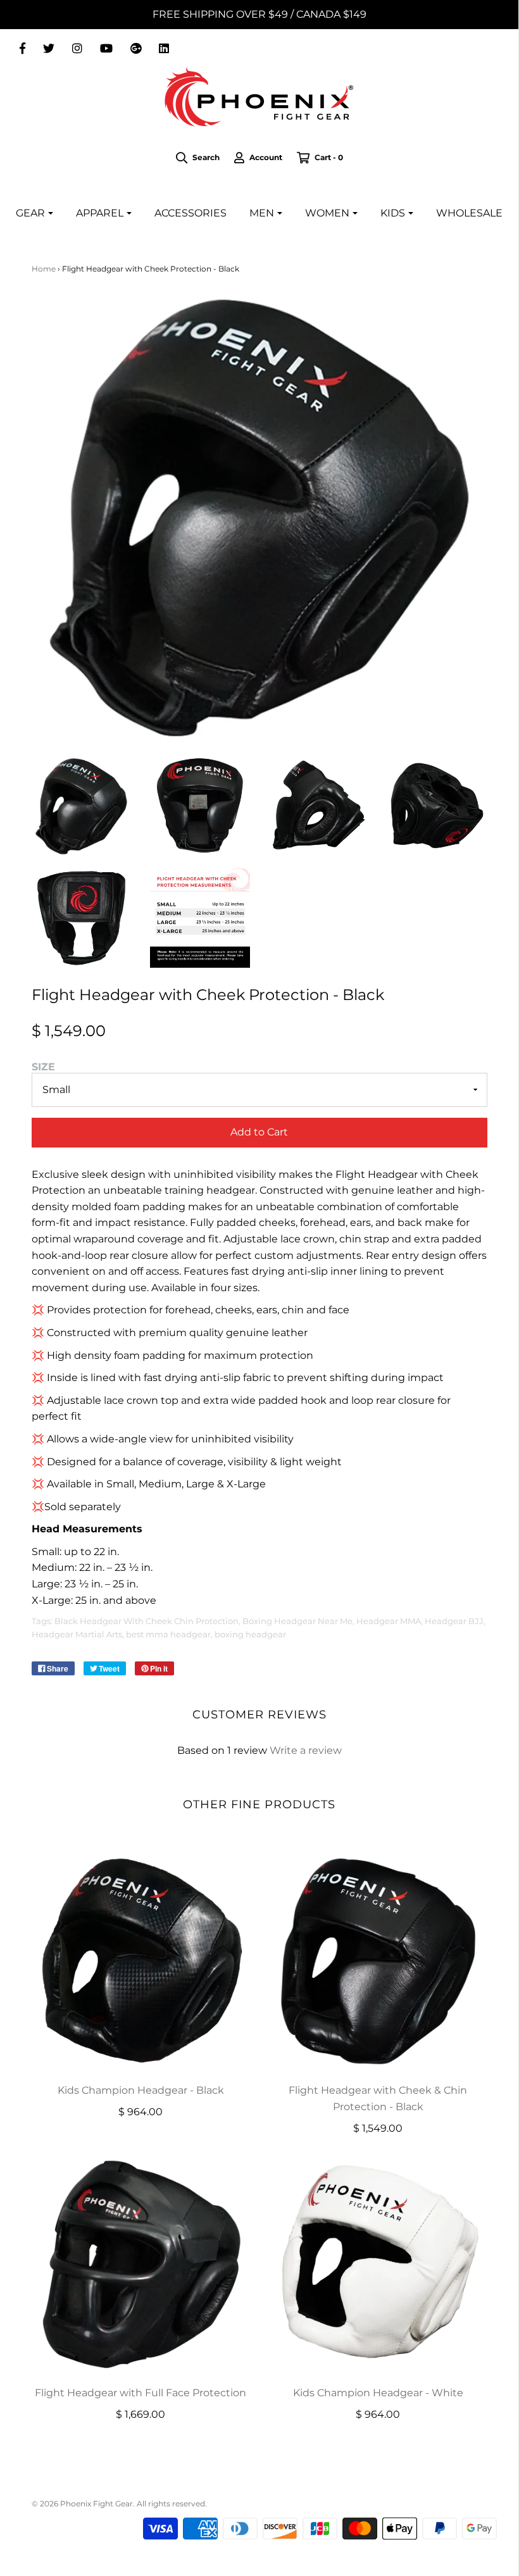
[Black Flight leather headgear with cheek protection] (82, 806)
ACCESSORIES (191, 213)
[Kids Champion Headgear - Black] (141, 1960)
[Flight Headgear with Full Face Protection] (141, 2263)
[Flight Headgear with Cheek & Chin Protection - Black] (378, 1960)
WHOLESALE (469, 213)
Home (44, 269)
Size (43, 1067)
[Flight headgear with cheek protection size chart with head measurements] (200, 918)
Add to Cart (259, 1132)
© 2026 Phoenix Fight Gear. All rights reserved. (119, 2504)
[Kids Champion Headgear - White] (378, 2263)
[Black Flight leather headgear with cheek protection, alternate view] (200, 806)
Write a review (306, 1750)
